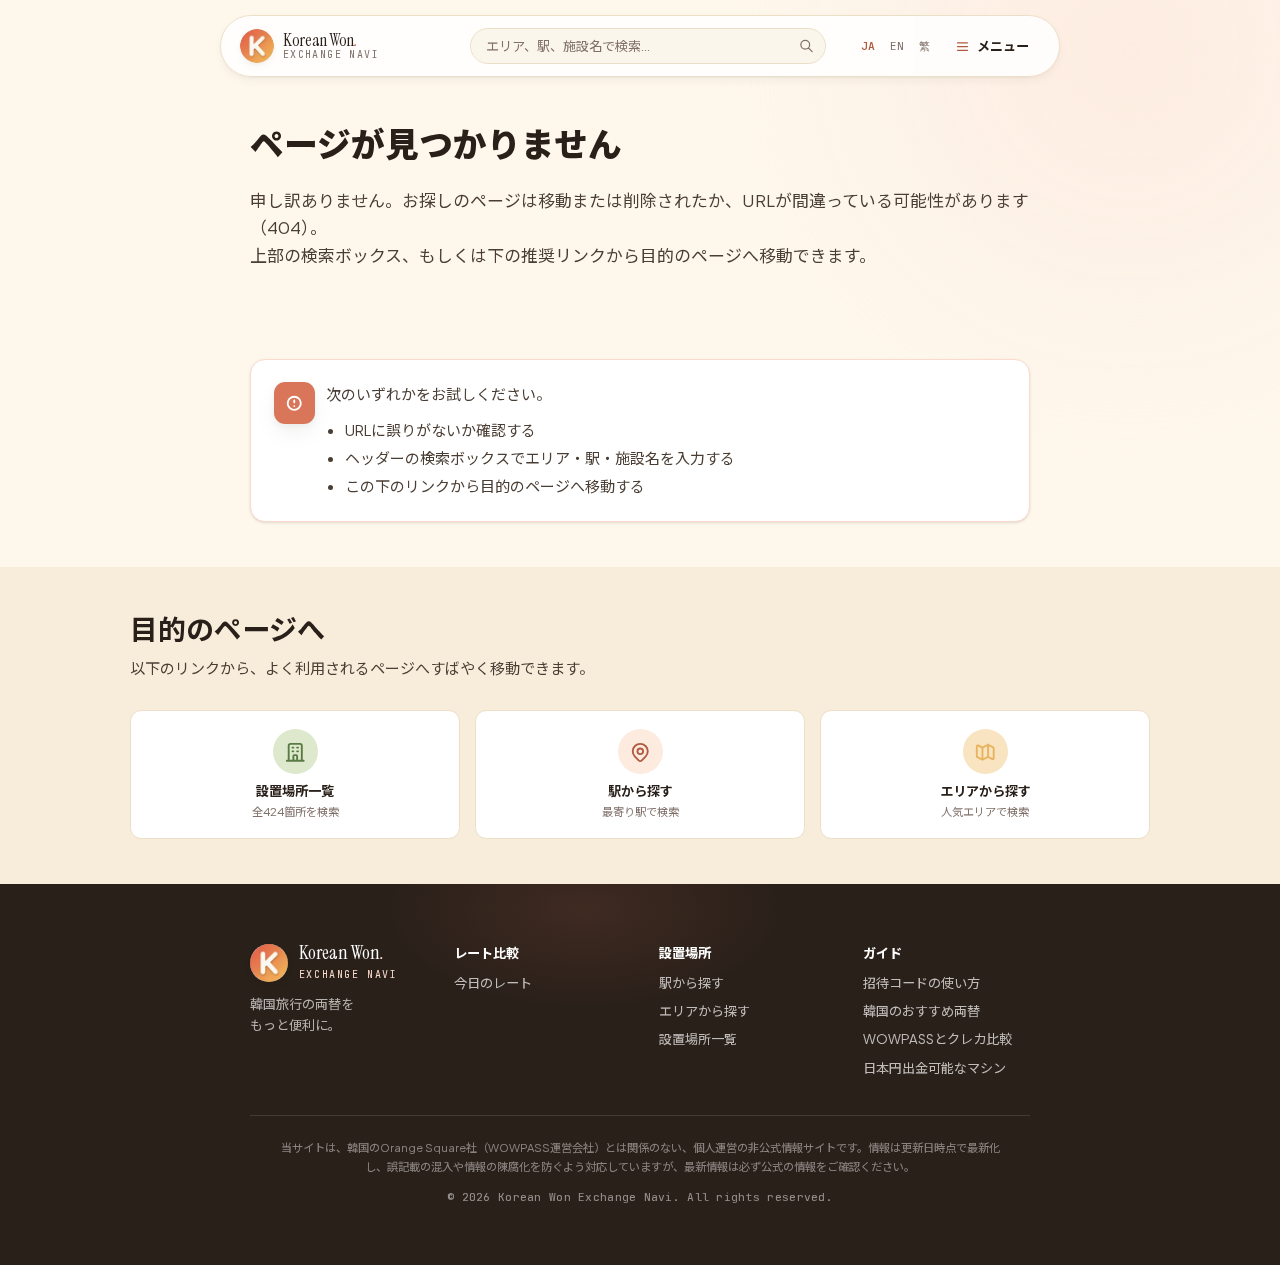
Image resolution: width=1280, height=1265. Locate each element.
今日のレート (493, 982)
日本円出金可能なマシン (934, 1067)
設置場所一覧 (698, 1038)
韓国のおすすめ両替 (921, 1010)
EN (897, 46)
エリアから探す (704, 1010)
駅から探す (691, 982)
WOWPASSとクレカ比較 (937, 1038)
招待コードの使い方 (921, 982)
